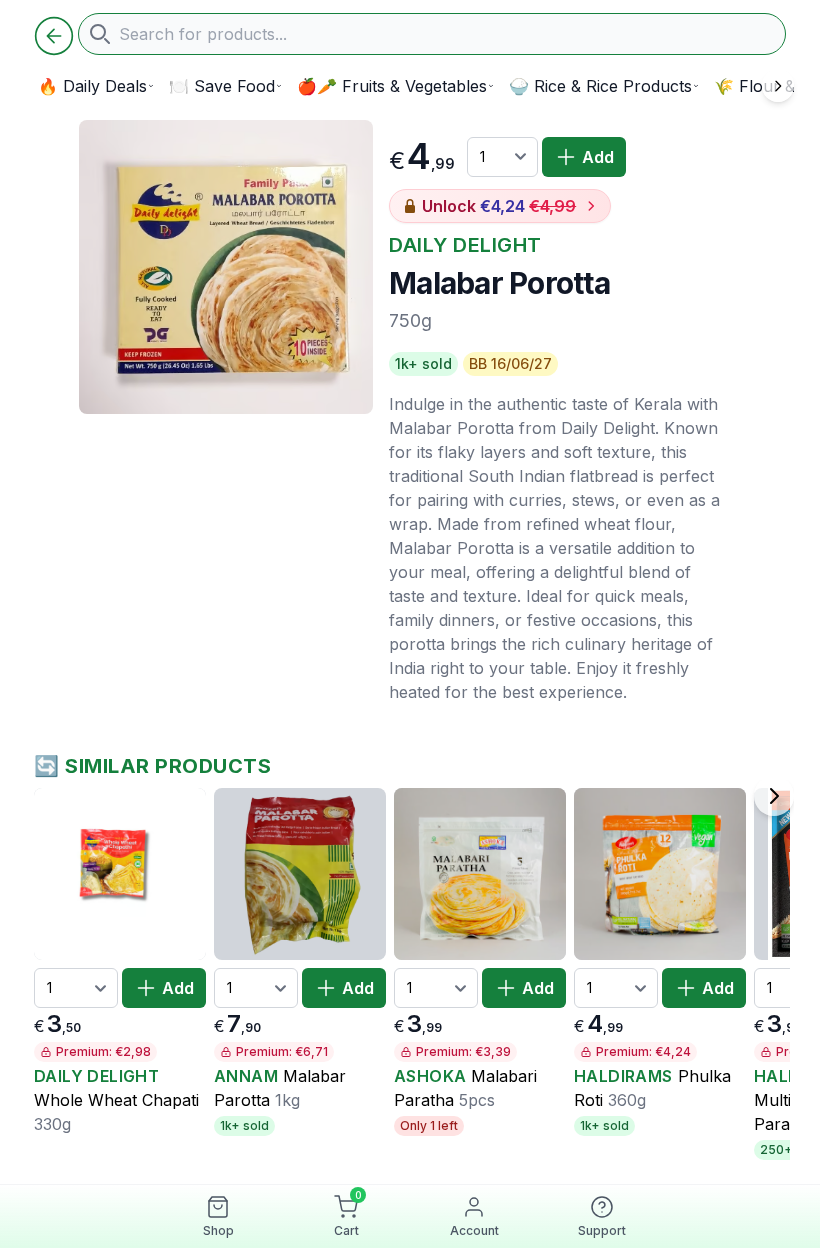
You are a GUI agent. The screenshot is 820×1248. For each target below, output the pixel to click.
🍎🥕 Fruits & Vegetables (392, 86)
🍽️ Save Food (222, 86)
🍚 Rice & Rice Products (600, 86)
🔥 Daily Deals (92, 86)
